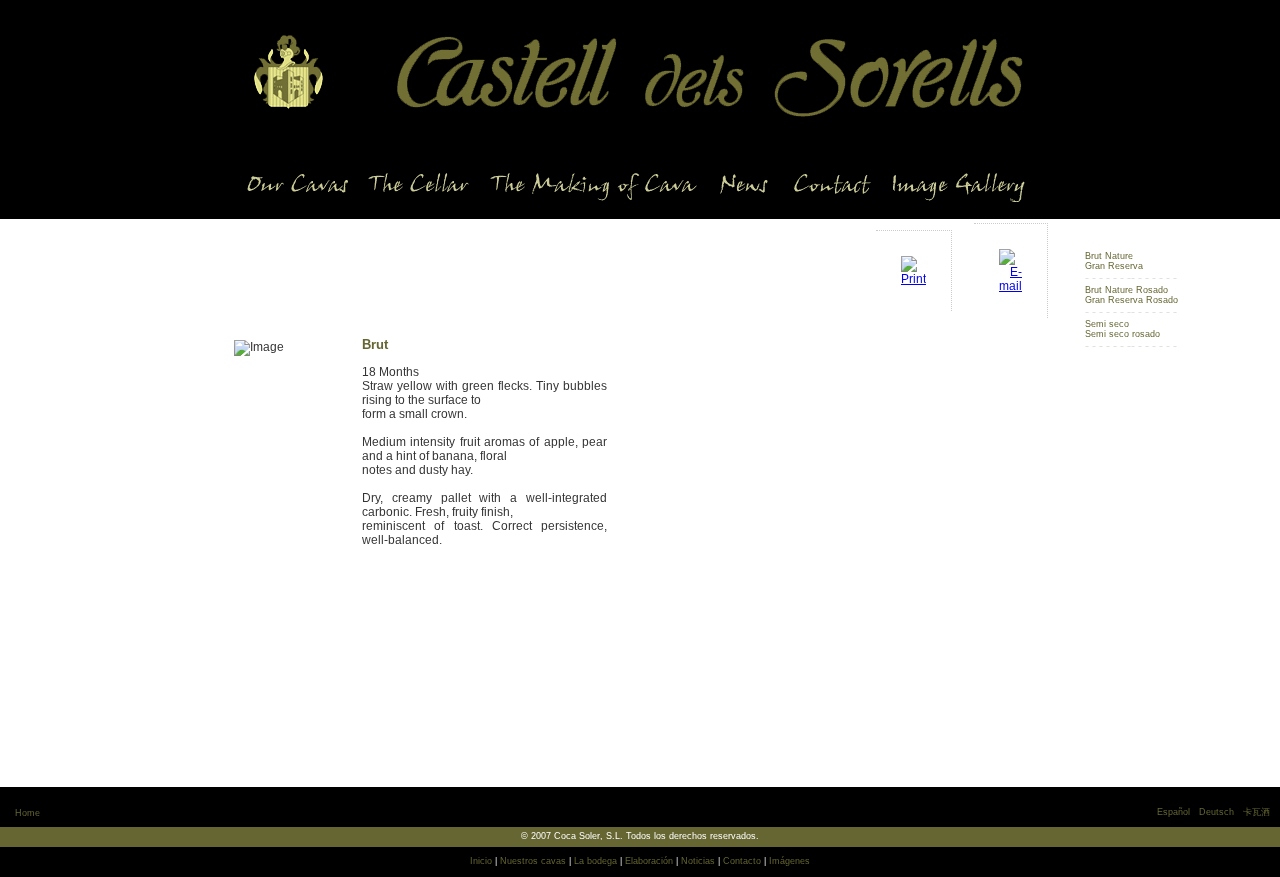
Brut (1093, 246)
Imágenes (789, 861)
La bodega (595, 861)
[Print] (914, 266)
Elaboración (649, 861)
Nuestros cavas (533, 861)
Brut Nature (1109, 256)
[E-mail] (1011, 266)
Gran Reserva (1114, 266)
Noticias (698, 861)
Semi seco (1107, 324)
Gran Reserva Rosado (1131, 300)
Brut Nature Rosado (1126, 290)
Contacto (742, 861)
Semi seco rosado (1122, 334)
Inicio (481, 861)
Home (27, 813)
